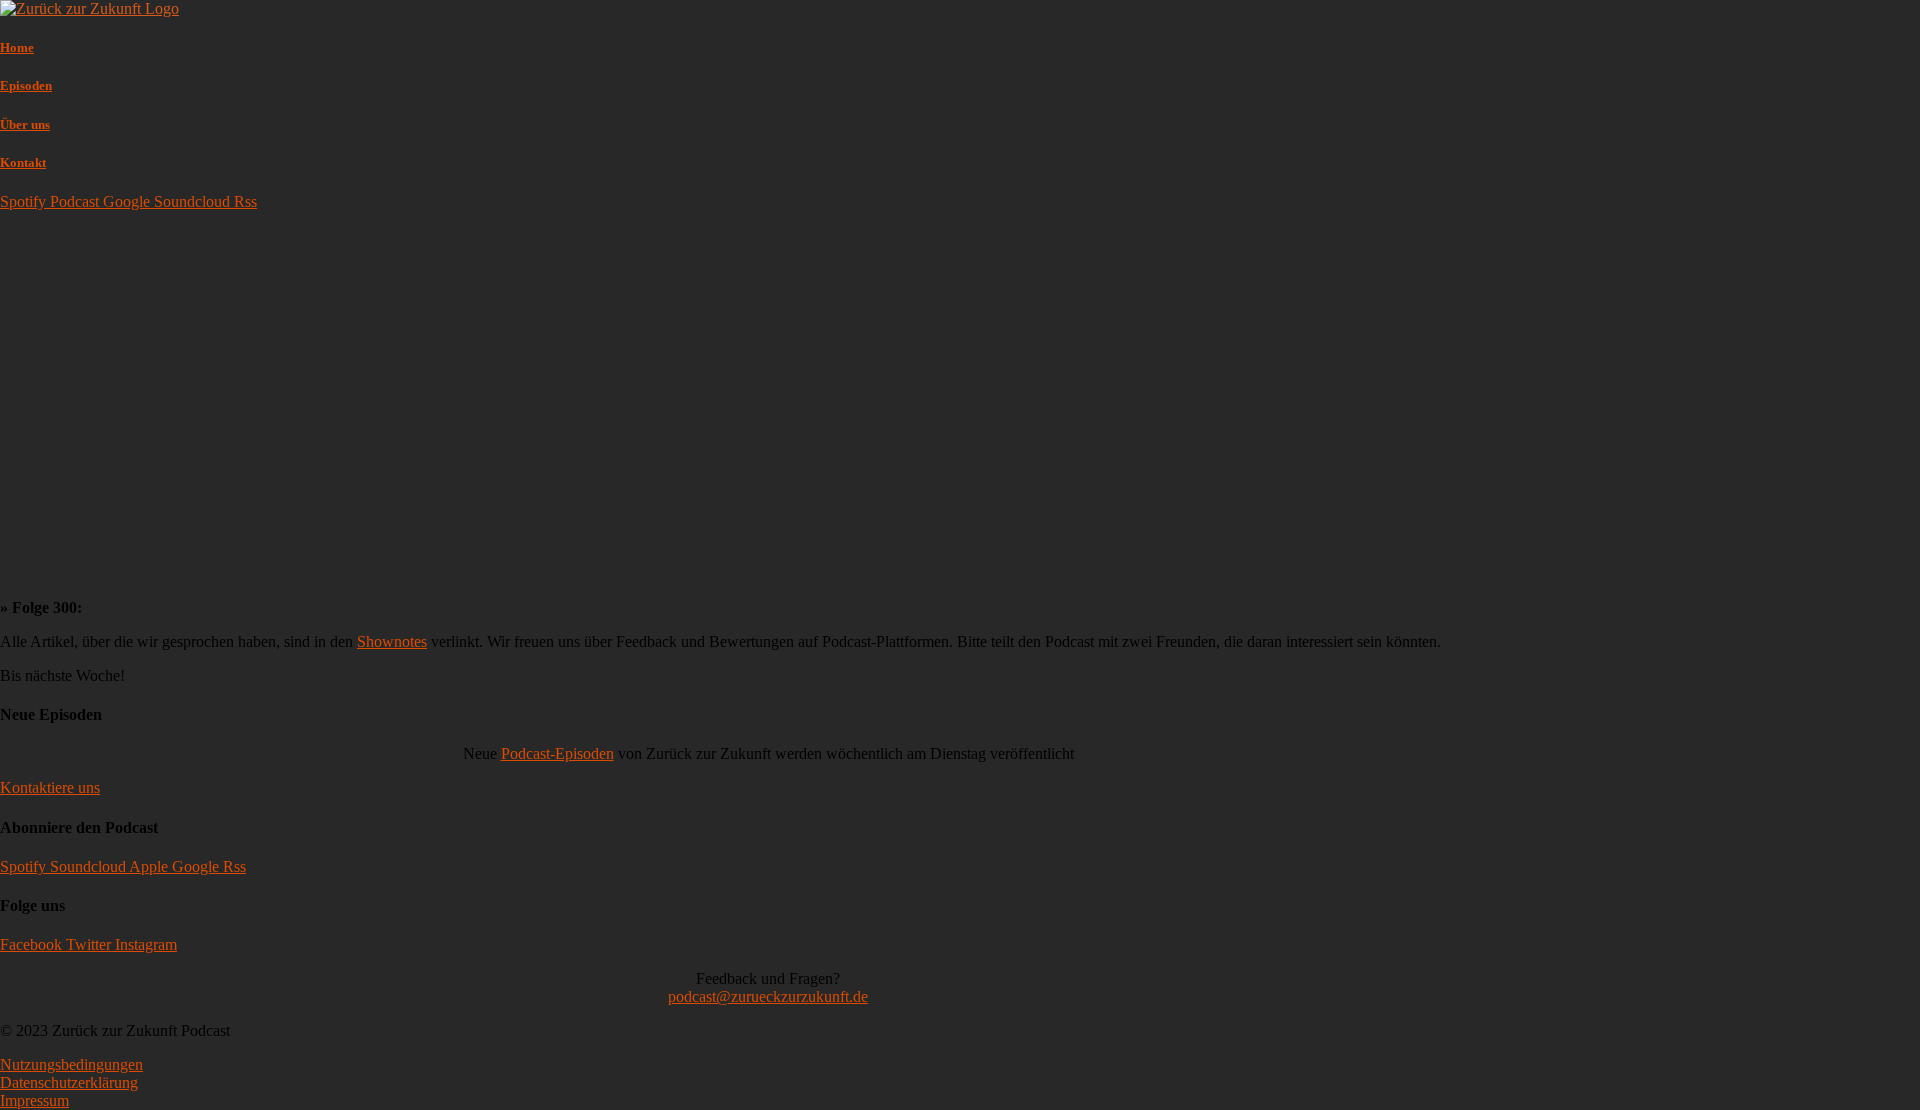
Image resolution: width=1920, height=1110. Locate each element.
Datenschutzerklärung (69, 1082)
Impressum (34, 1100)
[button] (50, 787)
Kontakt (23, 162)
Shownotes (392, 641)
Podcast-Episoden (557, 753)
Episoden (26, 85)
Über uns (25, 124)
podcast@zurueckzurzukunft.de (768, 996)
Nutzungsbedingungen (71, 1064)
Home (17, 47)
